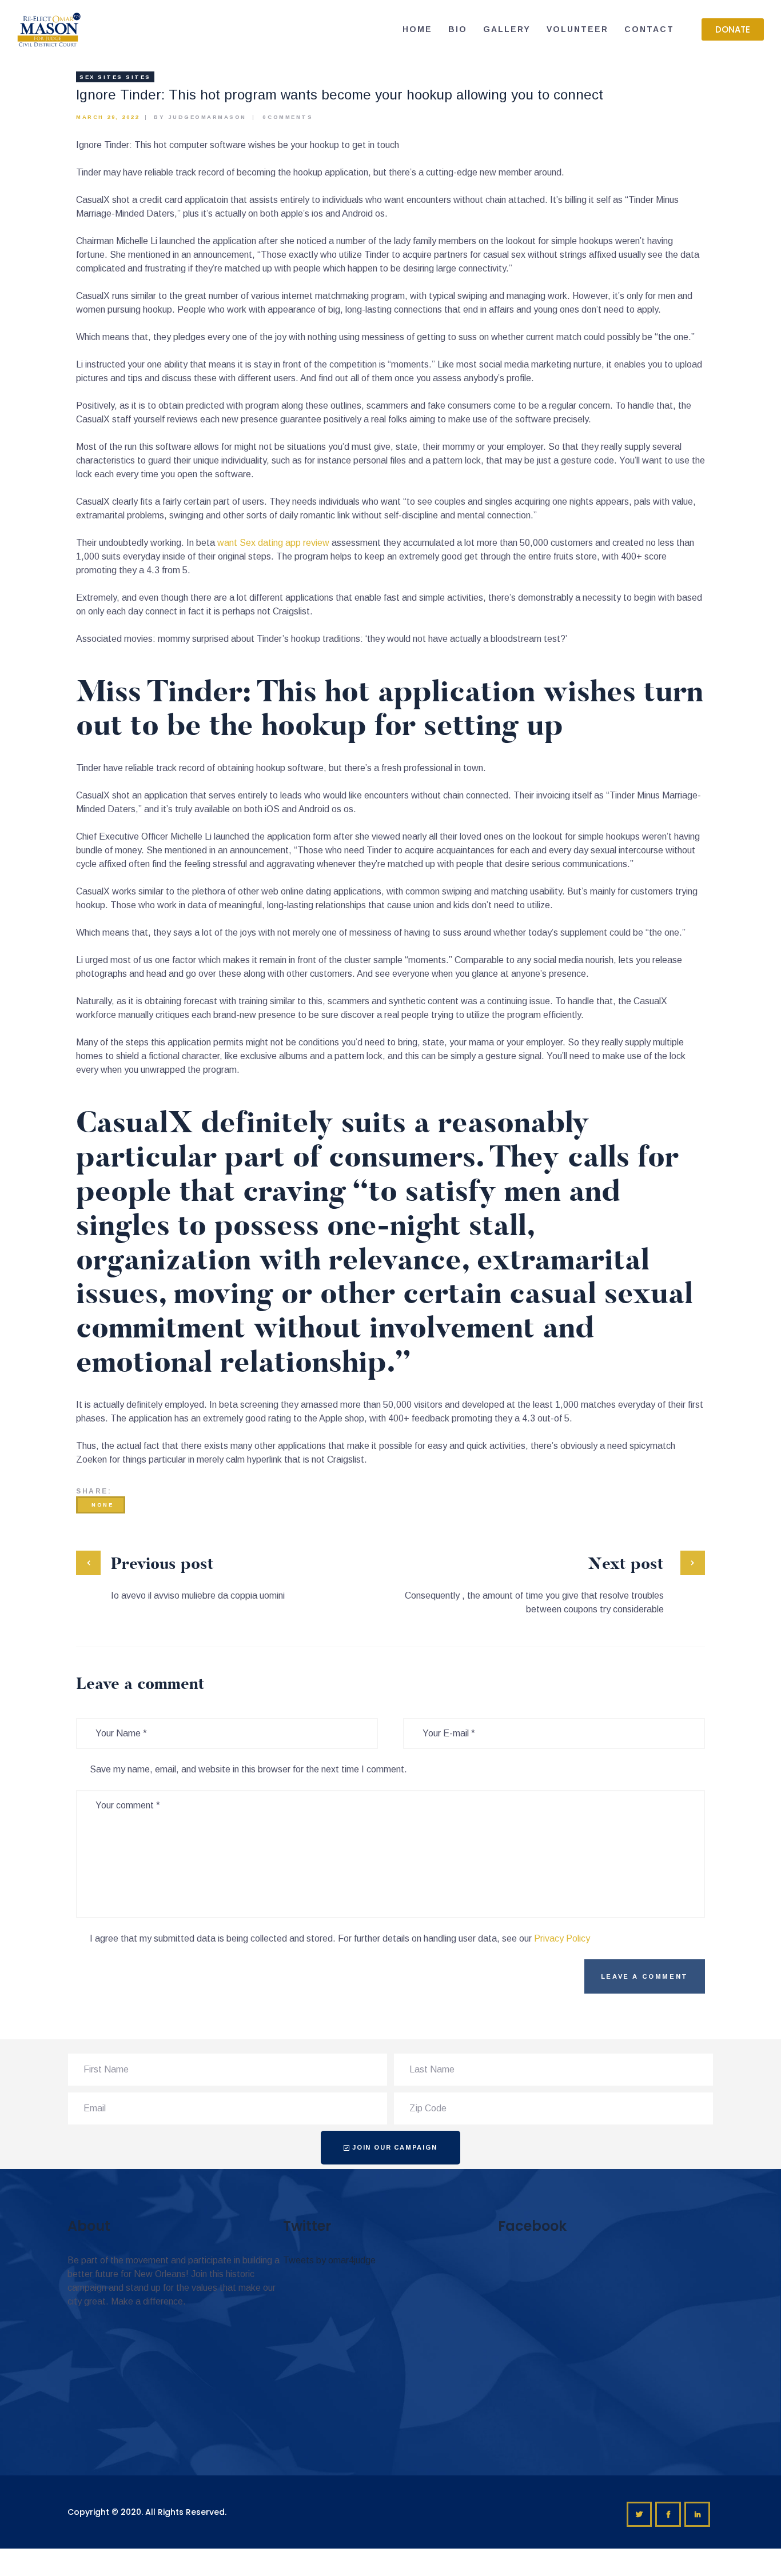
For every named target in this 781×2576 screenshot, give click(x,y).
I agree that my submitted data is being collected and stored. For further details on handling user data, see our (340, 1938)
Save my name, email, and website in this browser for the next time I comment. (248, 1769)
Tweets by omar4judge (329, 2260)
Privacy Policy (562, 1938)
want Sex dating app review (273, 543)
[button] (733, 29)
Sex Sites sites (115, 77)
